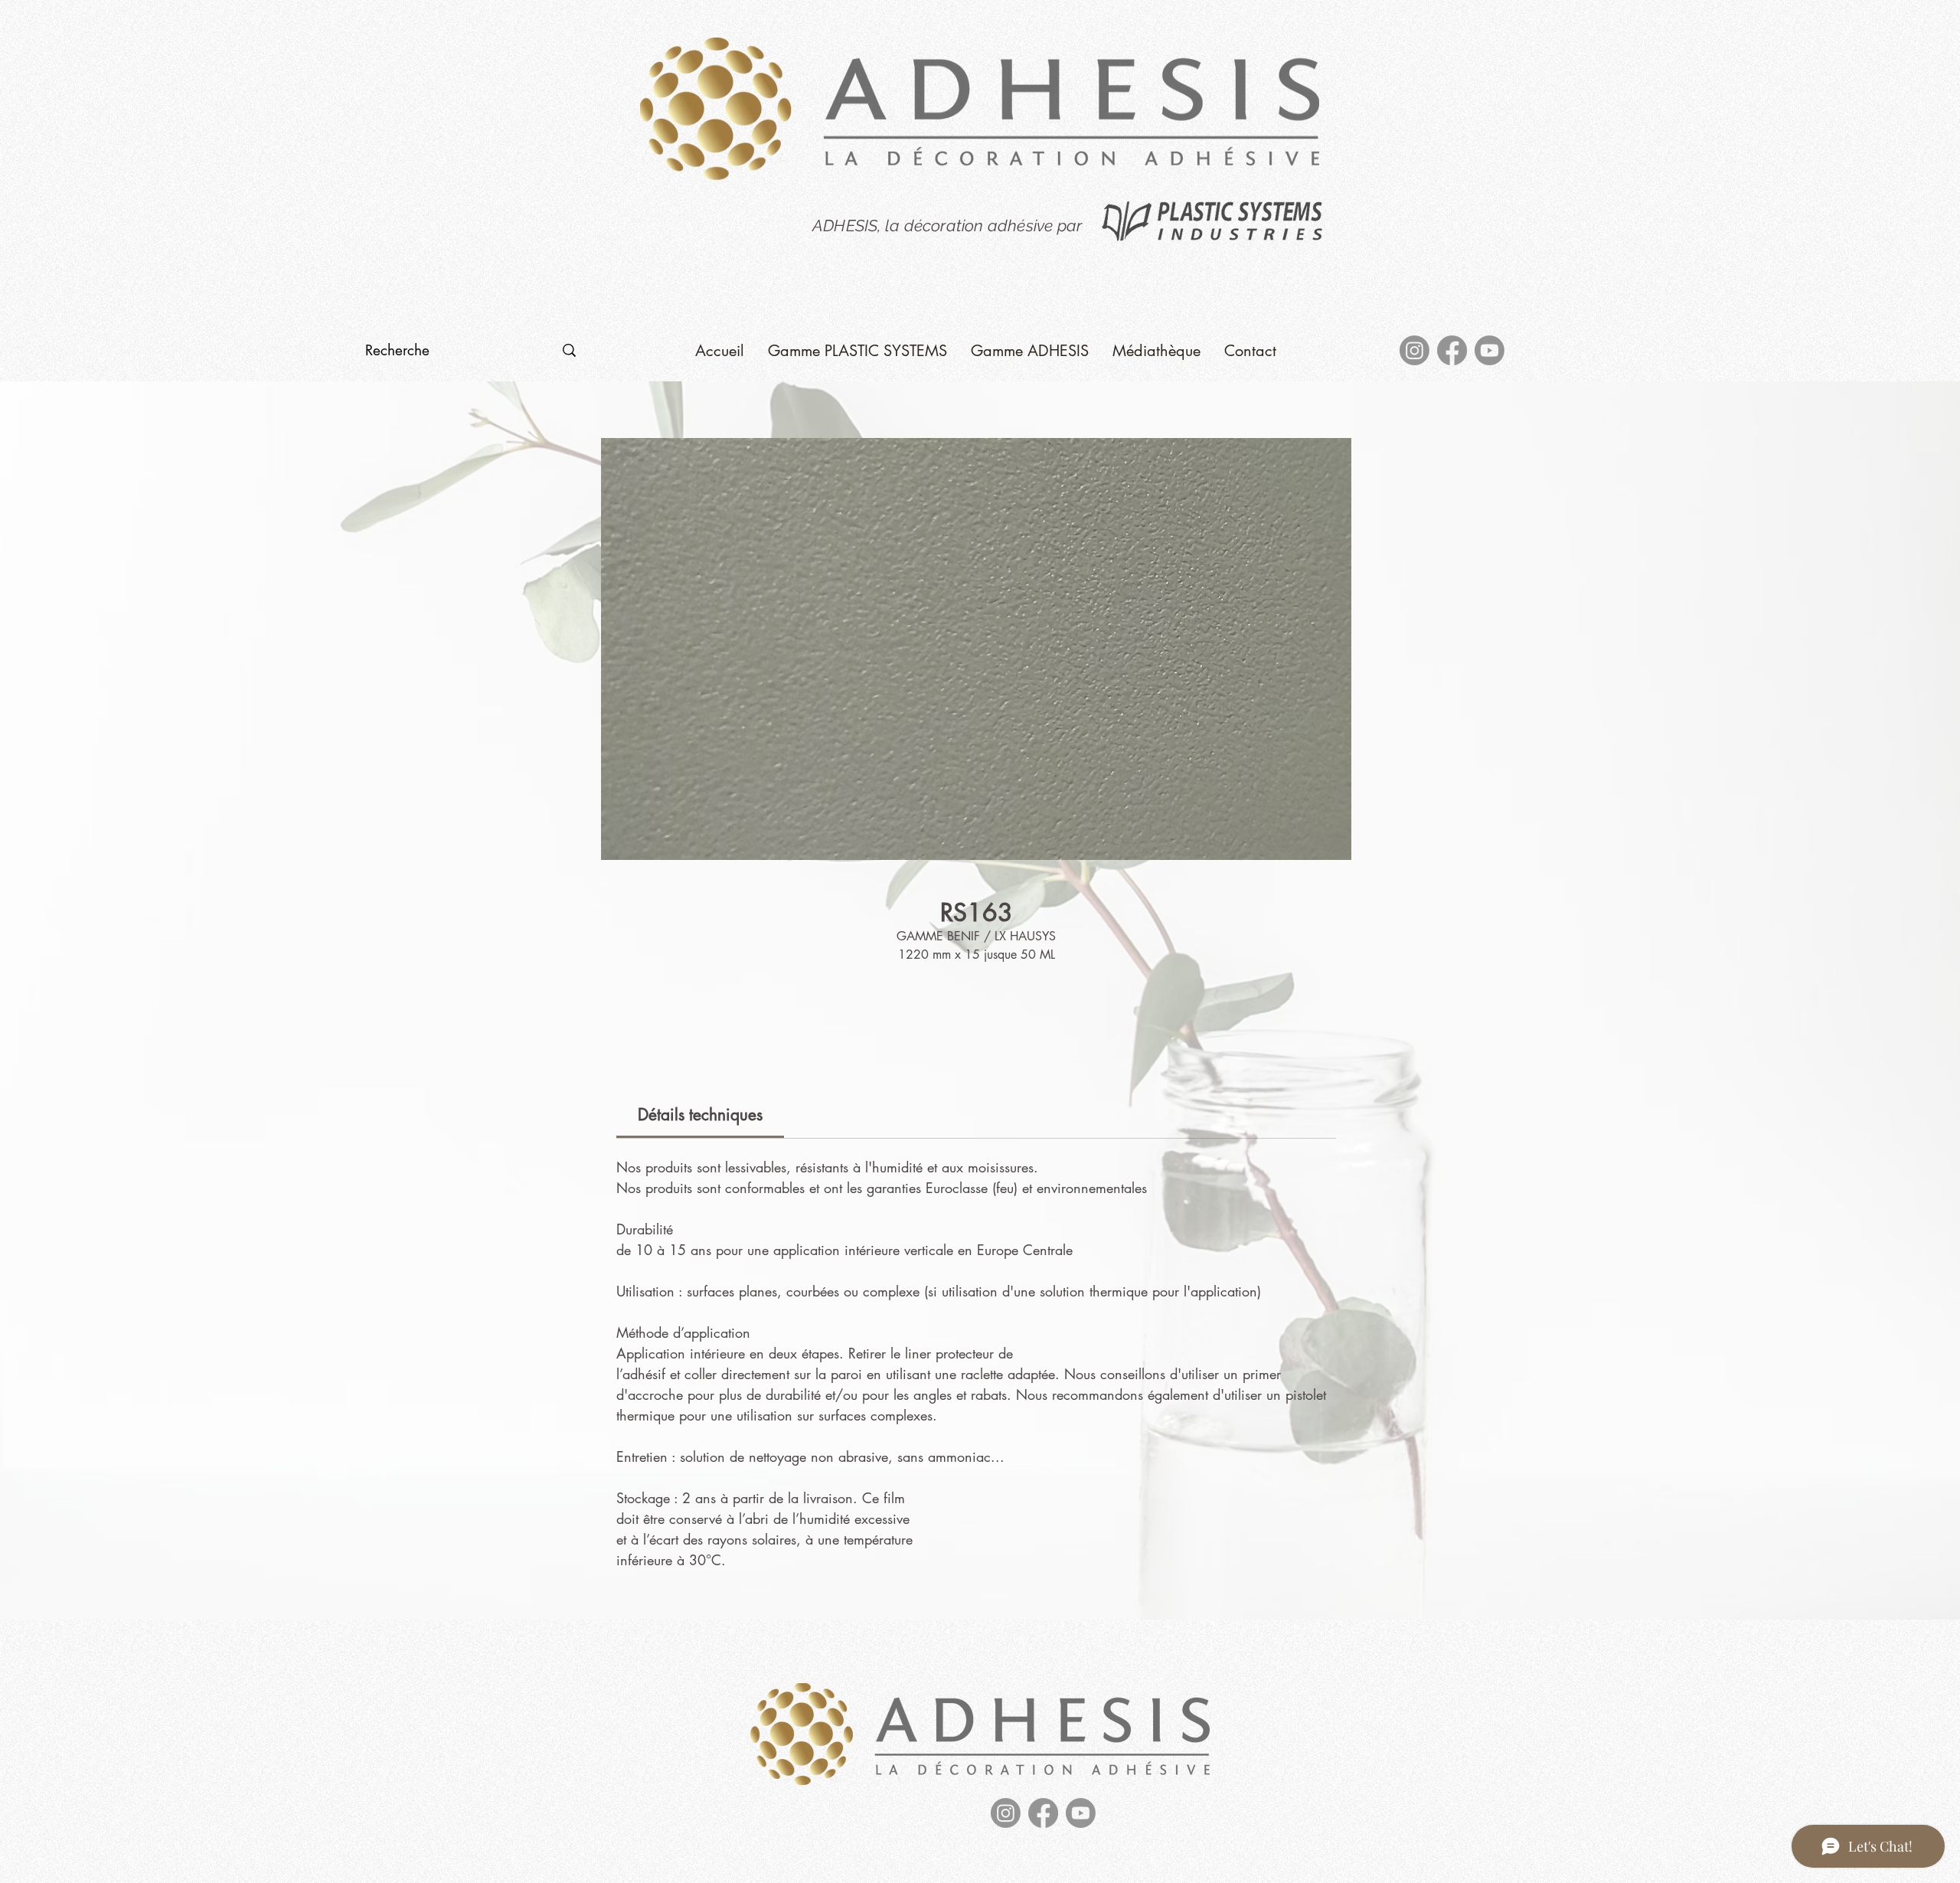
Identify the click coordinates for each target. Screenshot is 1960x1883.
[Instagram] (1414, 350)
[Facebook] (1452, 350)
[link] (700, 1115)
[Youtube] (1490, 350)
